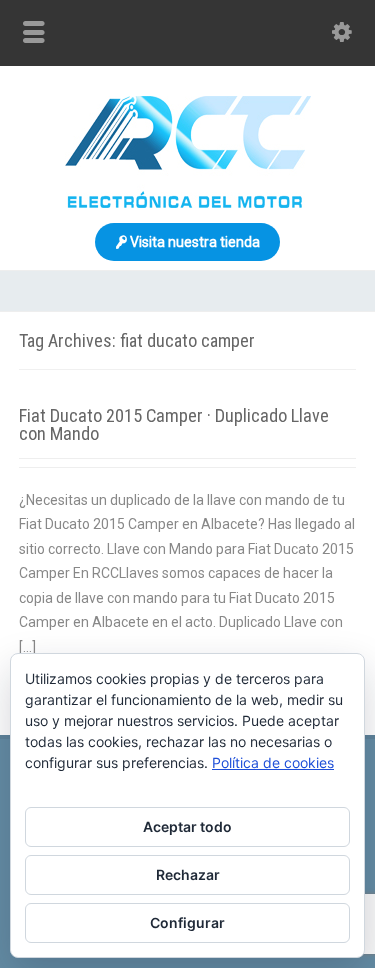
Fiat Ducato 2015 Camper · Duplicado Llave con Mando (174, 424)
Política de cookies (273, 762)
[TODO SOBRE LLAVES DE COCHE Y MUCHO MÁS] (188, 203)
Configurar (187, 922)
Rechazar (188, 874)
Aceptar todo (187, 826)
